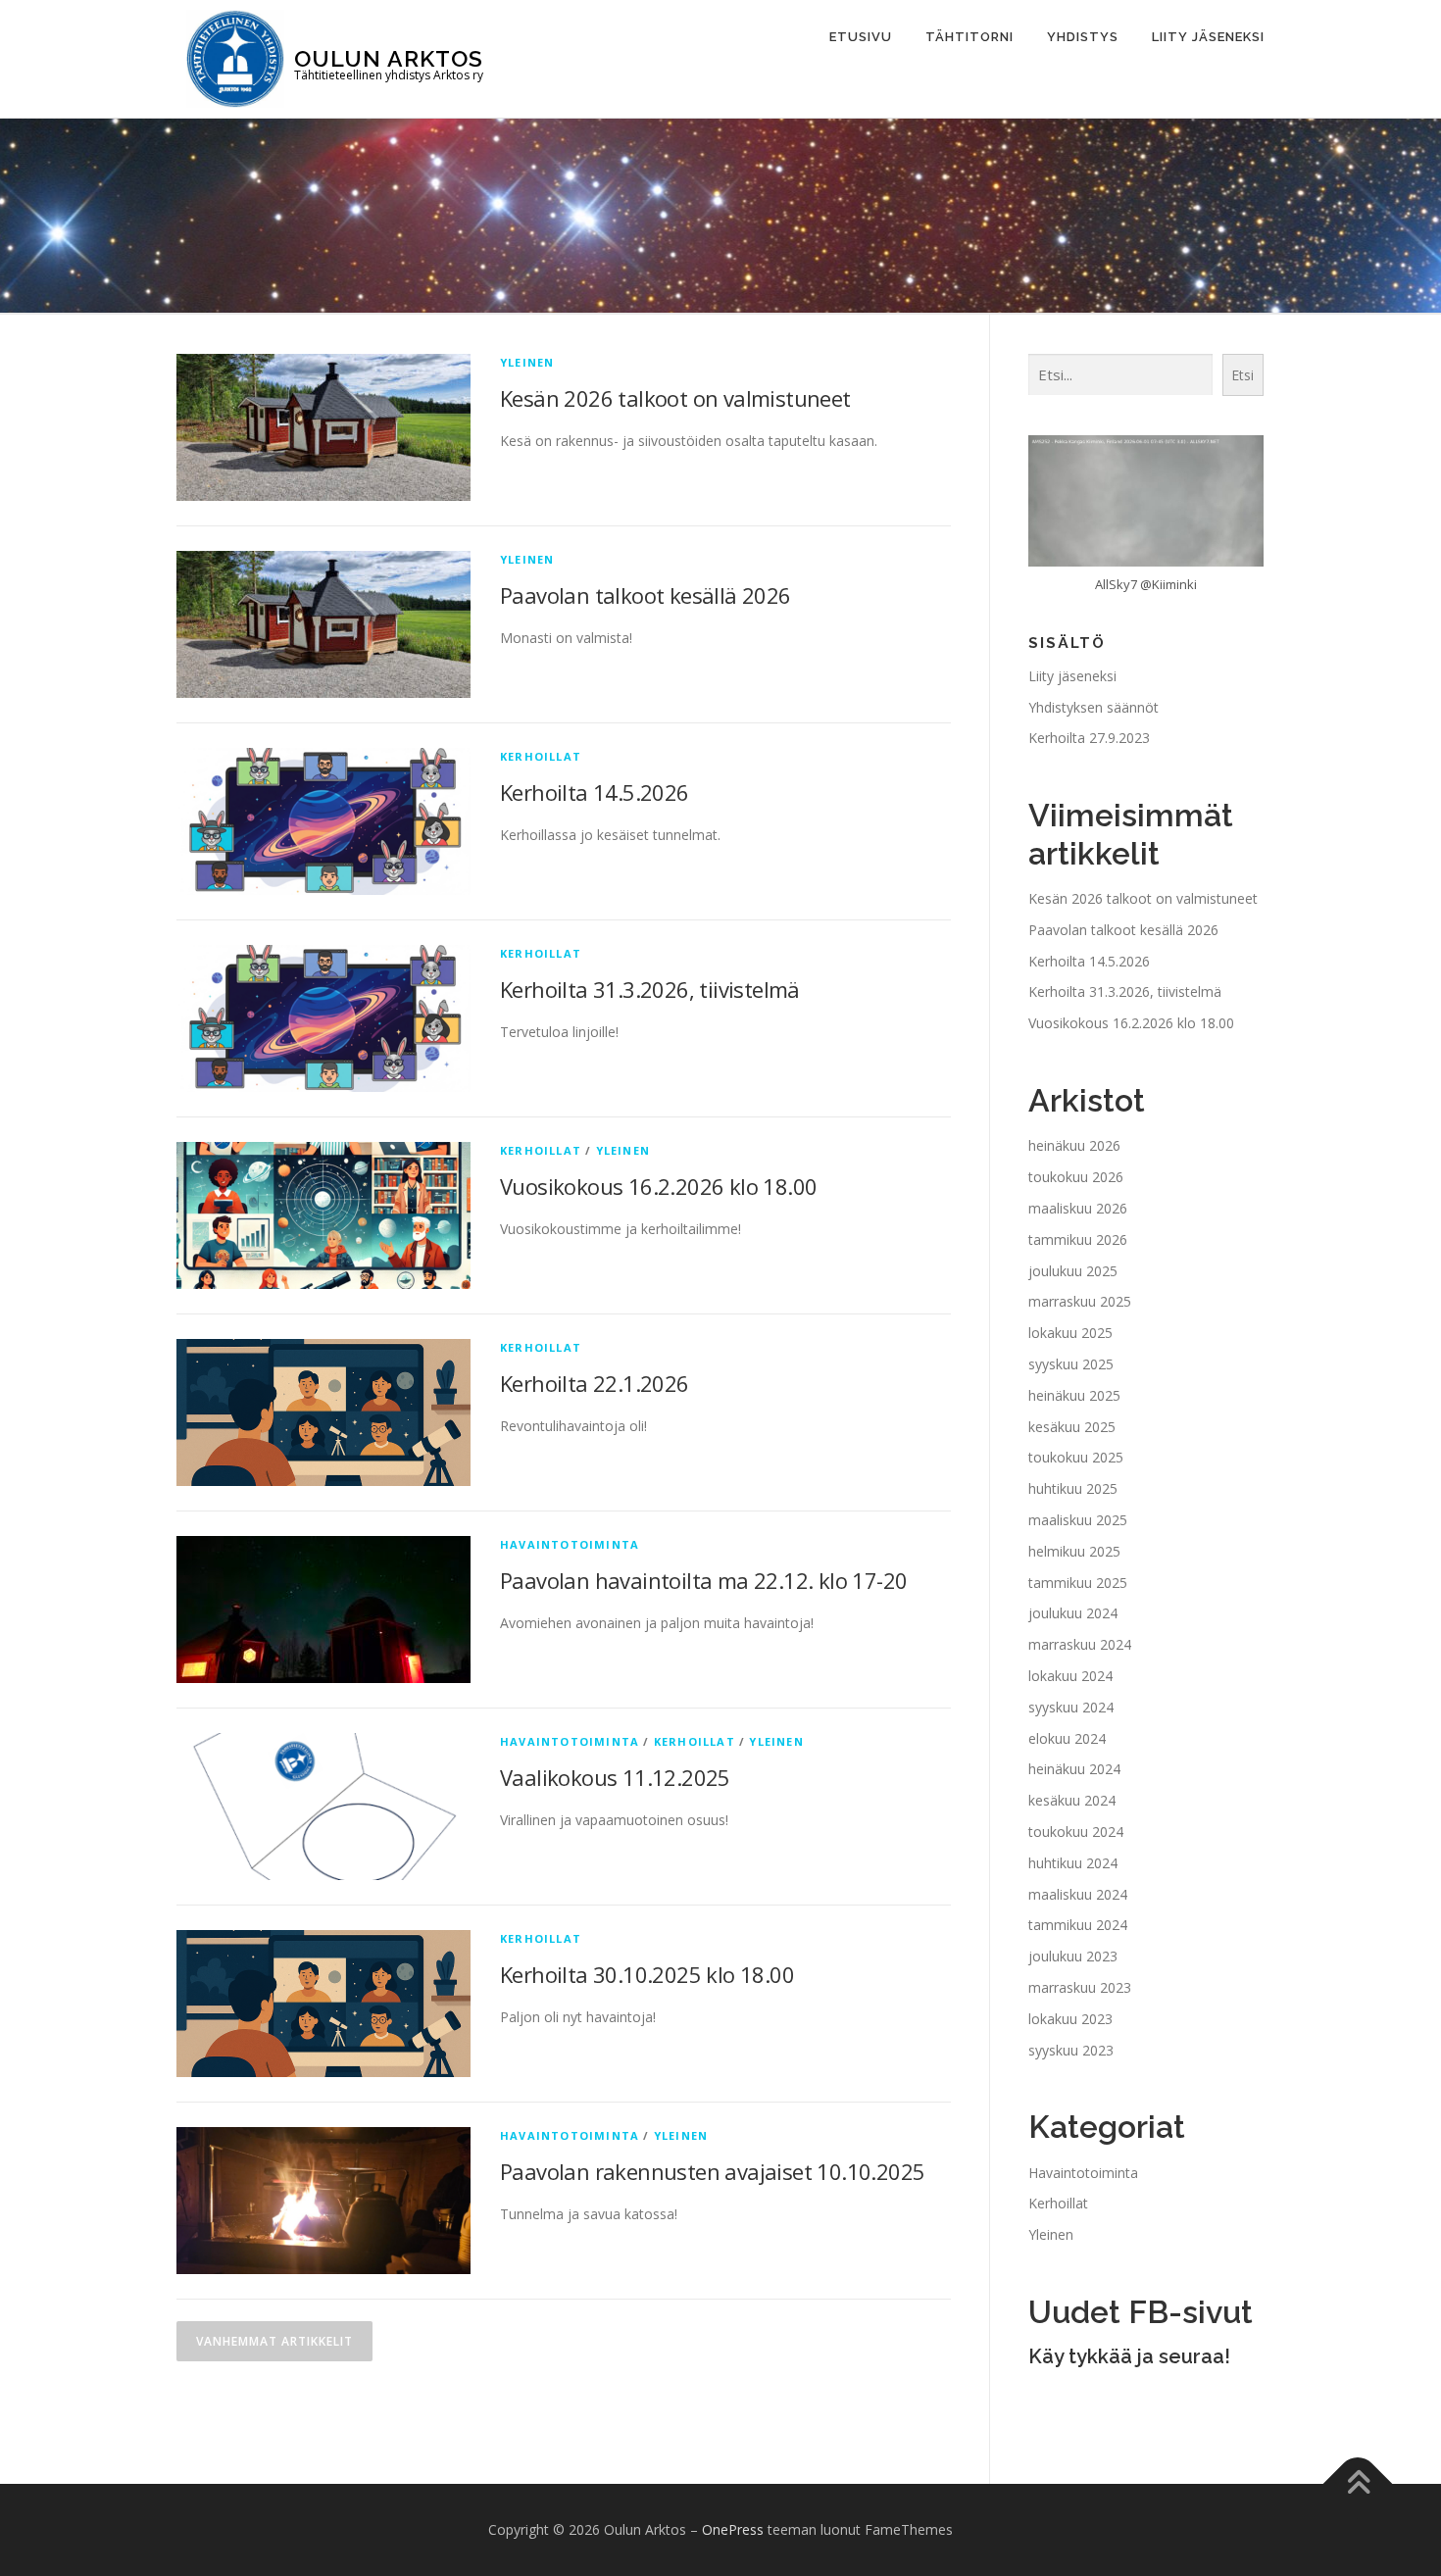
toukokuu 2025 (1076, 1457)
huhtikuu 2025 (1073, 1488)
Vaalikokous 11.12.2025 (615, 1777)
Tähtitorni (969, 37)
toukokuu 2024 (1076, 1832)
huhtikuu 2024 (1073, 1863)
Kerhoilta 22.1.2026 (595, 1383)
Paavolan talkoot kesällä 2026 (646, 595)
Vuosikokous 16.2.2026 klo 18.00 (658, 1186)
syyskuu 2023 (1071, 2050)
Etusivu (861, 37)
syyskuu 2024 (1071, 1707)
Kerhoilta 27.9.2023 (1089, 738)
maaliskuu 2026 (1078, 1208)
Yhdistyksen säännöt (1093, 707)
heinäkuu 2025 (1074, 1395)
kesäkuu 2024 (1072, 1800)
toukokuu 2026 (1076, 1177)
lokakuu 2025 (1070, 1333)
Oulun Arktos (389, 57)
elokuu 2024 (1067, 1738)
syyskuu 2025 (1071, 1364)
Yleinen (527, 362)
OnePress (733, 2529)
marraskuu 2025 (1080, 1301)
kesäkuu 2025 (1072, 1427)
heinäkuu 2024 (1074, 1769)
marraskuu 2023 (1080, 1987)
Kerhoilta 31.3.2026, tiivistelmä (650, 989)
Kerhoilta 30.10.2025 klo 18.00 (647, 1974)
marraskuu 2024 (1080, 1644)
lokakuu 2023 (1070, 2019)
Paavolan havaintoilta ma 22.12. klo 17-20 (703, 1580)
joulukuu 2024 (1073, 1613)
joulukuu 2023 (1073, 1956)
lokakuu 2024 (1070, 1676)
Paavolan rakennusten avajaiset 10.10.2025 (712, 2171)
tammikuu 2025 (1078, 1583)
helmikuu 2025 (1074, 1551)
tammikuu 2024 (1078, 1925)
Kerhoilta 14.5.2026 (595, 792)
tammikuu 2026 (1078, 1239)
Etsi (1242, 375)
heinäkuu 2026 (1074, 1145)
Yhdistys (1083, 37)
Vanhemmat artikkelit (274, 2341)
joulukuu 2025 (1073, 1271)
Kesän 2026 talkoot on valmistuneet (675, 398)
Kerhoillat (541, 756)
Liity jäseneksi (1208, 37)
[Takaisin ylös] (1358, 2484)
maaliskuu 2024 (1078, 1894)
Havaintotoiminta (570, 1544)
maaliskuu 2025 (1078, 1520)
